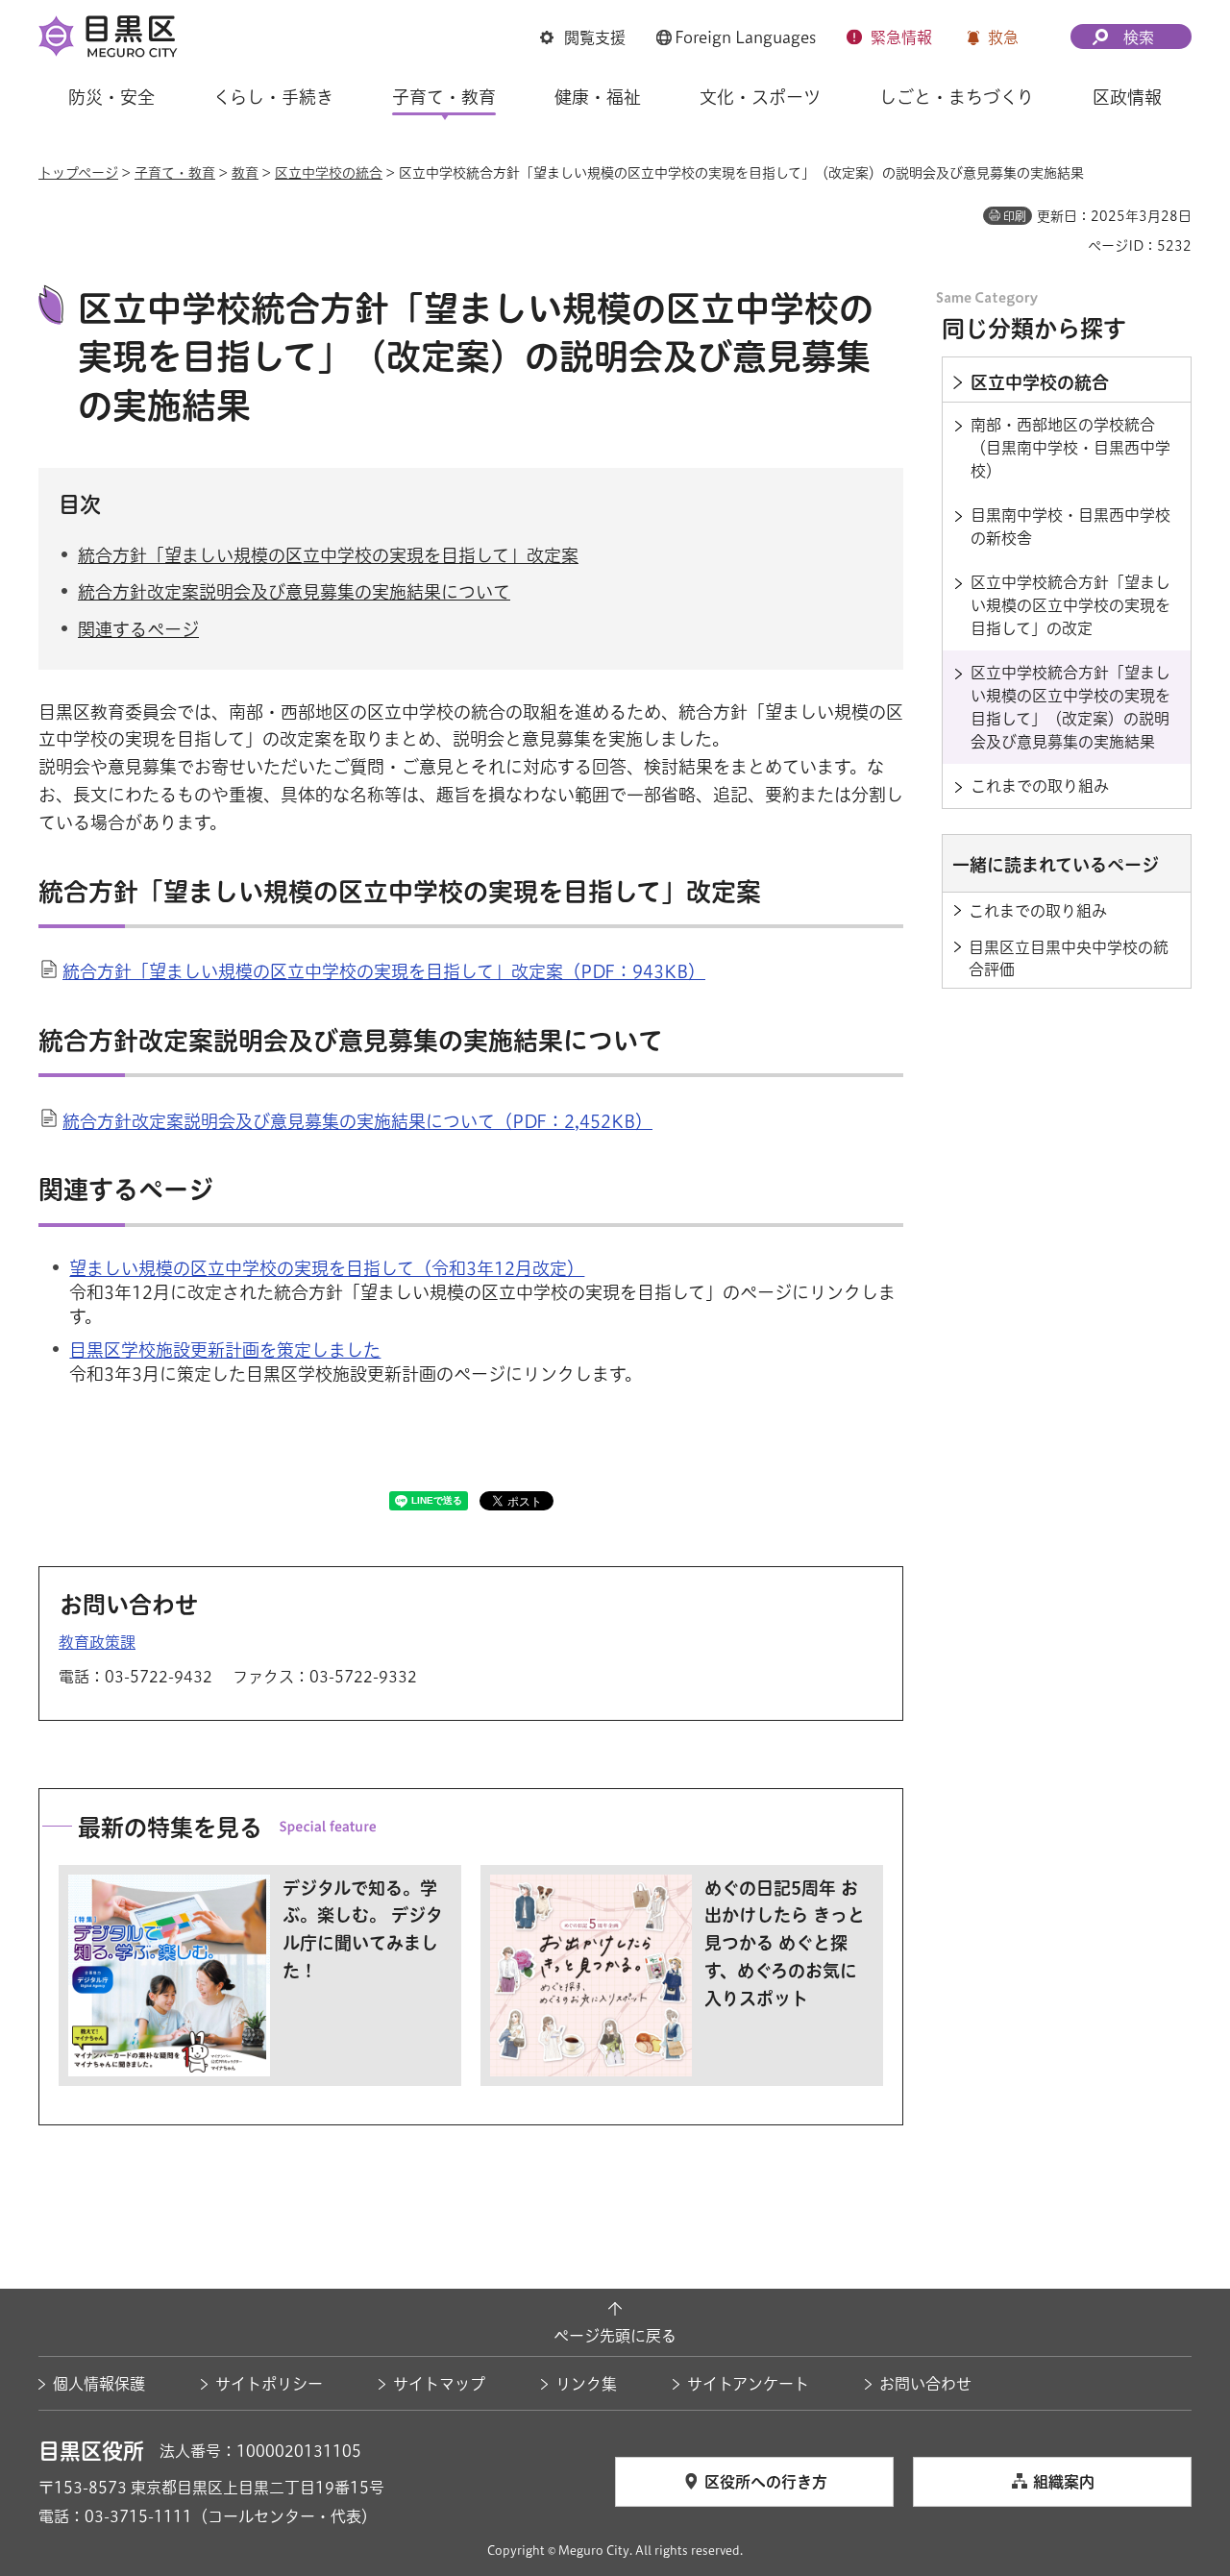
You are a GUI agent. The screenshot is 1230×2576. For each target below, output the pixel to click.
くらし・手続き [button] (273, 97)
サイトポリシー (269, 2384)
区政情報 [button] (1127, 97)
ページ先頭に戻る (615, 2336)
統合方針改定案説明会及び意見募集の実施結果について (294, 592)
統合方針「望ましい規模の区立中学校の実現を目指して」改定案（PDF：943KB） (384, 971)
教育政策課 (97, 1642)
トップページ (78, 173)
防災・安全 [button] (111, 97)
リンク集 (586, 2384)
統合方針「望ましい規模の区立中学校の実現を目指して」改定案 (328, 555)
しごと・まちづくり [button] (957, 97)
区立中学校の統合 (329, 173)
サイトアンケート (748, 2384)
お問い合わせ (925, 2384)
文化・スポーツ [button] (760, 97)
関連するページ (138, 629)
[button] (583, 37)
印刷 (1015, 216)
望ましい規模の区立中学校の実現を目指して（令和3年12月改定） (327, 1268)
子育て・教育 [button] (444, 97)
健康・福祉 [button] (598, 97)
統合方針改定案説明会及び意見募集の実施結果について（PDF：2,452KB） (357, 1121)
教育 (245, 173)
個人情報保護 (99, 2384)
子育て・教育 (175, 173)
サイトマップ (439, 2384)
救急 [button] (1003, 37)
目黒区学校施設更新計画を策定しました (225, 1350)
